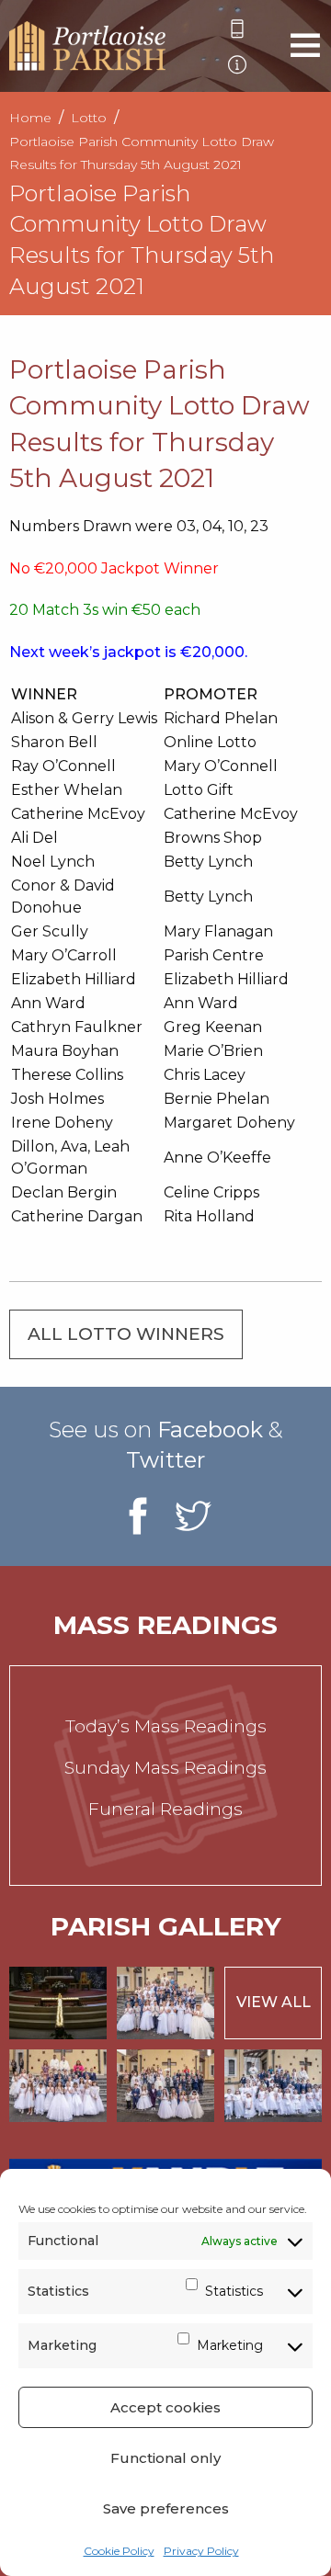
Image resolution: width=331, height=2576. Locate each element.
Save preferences (166, 2508)
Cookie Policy (119, 2551)
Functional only (165, 2458)
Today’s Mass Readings (166, 1726)
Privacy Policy (201, 2551)
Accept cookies (165, 2407)
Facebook (210, 1430)
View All (274, 2002)
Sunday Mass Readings (165, 1768)
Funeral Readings (165, 1809)
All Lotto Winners (126, 1334)
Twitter (165, 1460)
